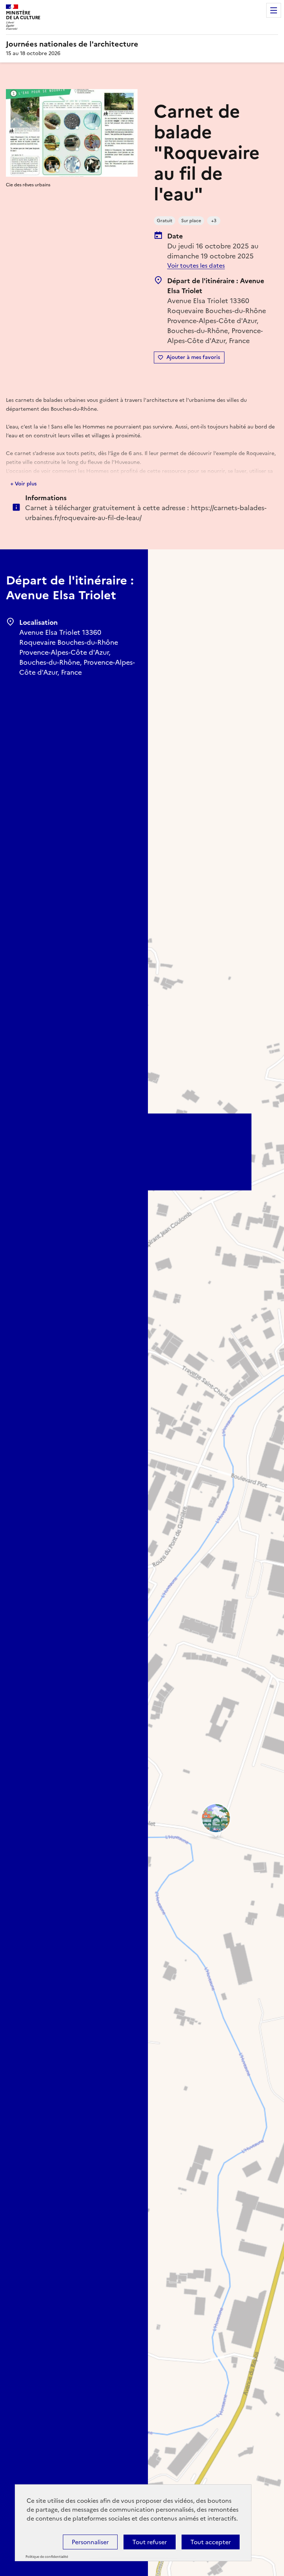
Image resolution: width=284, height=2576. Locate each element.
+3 (214, 221)
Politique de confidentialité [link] (47, 2557)
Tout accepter (211, 2542)
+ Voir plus (23, 484)
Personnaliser (90, 2542)
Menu (274, 10)
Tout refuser (150, 2542)
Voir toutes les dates (196, 265)
